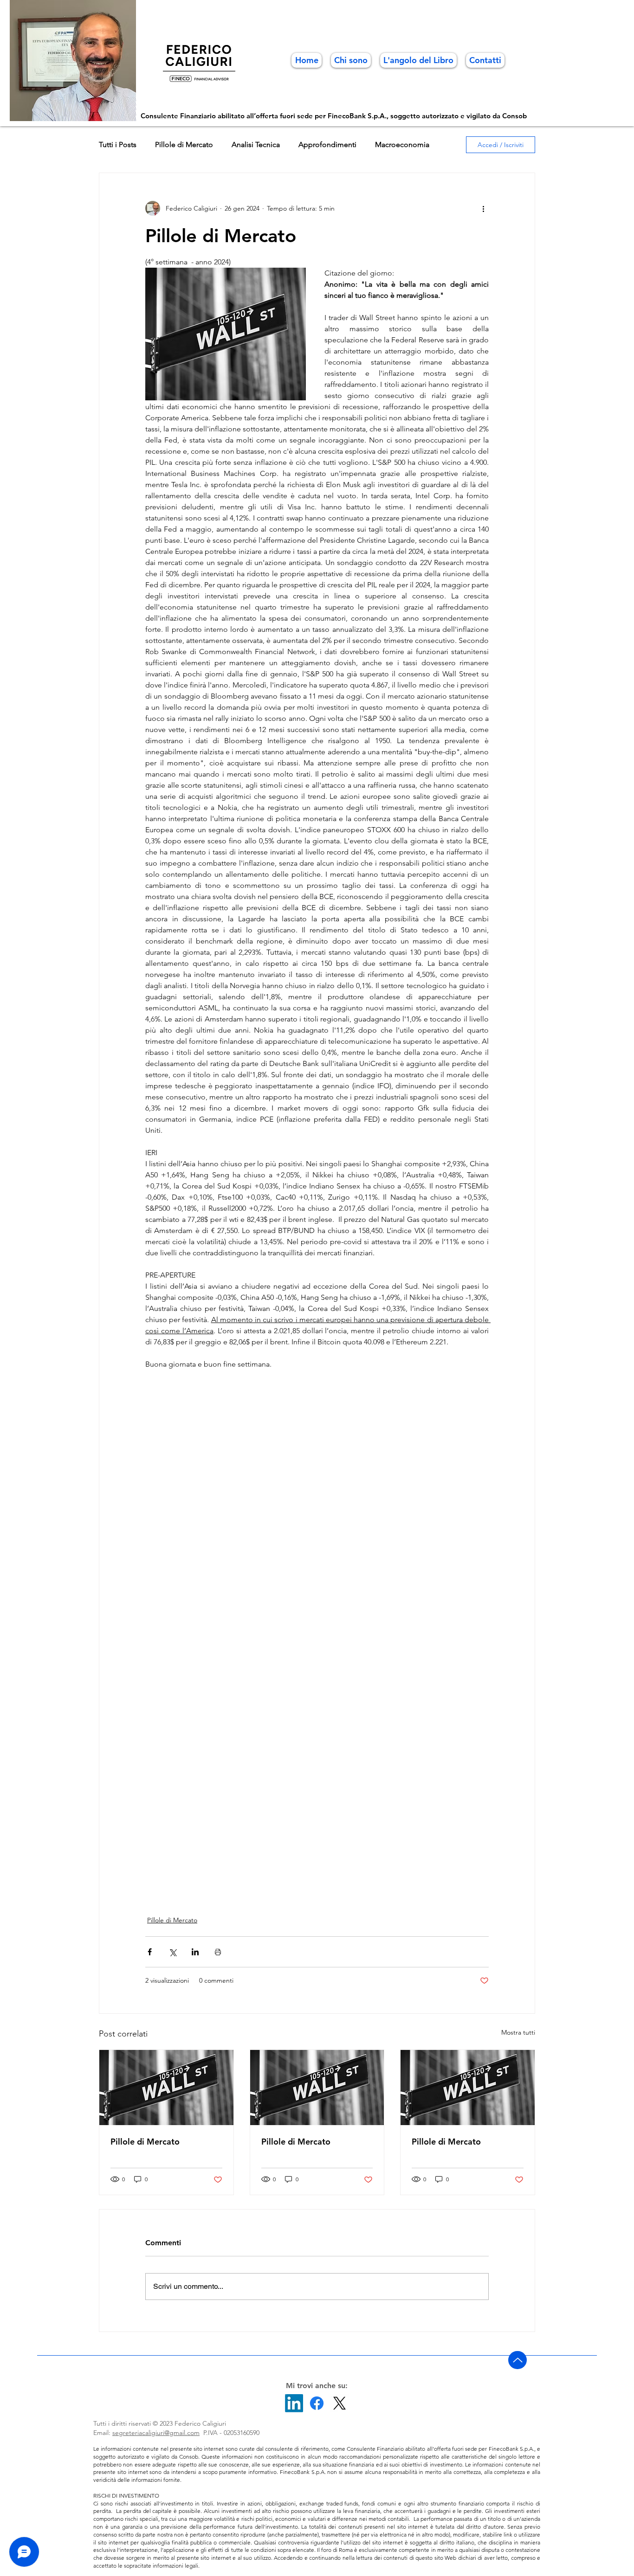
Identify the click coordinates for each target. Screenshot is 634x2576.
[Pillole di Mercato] (166, 2088)
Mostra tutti (518, 2032)
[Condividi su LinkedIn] (195, 1952)
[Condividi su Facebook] (150, 1952)
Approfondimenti (327, 145)
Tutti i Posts (118, 145)
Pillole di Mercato (184, 145)
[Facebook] (317, 2403)
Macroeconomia (402, 145)
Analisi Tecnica (256, 145)
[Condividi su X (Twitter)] (172, 1952)
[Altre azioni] (483, 208)
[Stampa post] (218, 1952)
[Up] (518, 2360)
